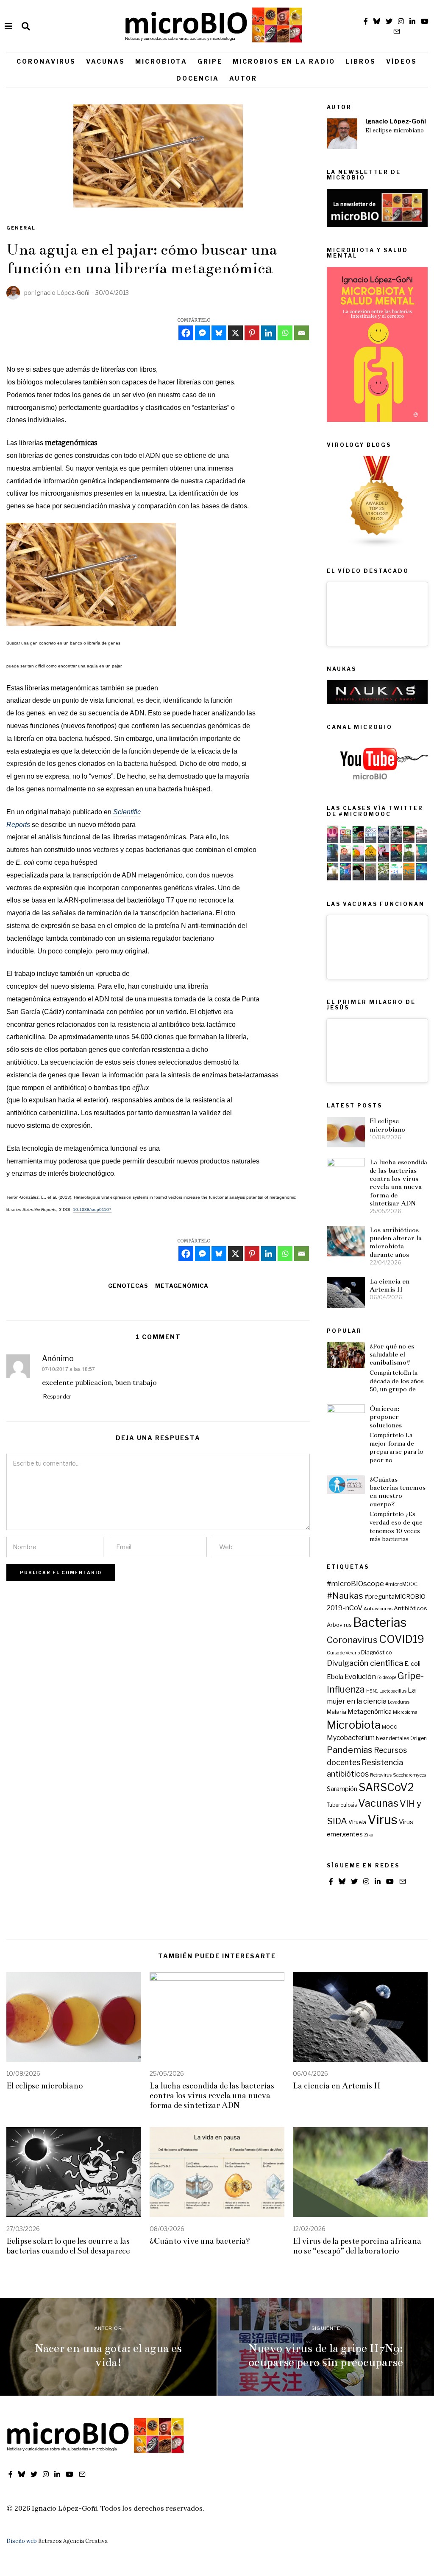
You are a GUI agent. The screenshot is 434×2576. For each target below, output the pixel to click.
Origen (419, 1738)
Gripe (210, 61)
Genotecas (128, 1286)
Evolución (360, 1676)
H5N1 (372, 1691)
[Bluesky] (219, 333)
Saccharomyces (409, 1775)
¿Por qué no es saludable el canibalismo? (392, 1354)
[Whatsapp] (285, 333)
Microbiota (161, 61)
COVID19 (402, 1639)
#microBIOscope (355, 1583)
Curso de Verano (343, 1653)
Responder (57, 1397)
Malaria (337, 1712)
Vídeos (402, 61)
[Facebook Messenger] (202, 333)
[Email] (302, 333)
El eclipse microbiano (395, 130)
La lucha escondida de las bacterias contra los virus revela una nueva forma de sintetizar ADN (398, 1183)
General (21, 228)
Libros (361, 61)
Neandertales (392, 1738)
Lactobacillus (393, 1691)
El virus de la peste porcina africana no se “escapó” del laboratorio (357, 2246)
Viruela (357, 1822)
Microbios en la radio (284, 61)
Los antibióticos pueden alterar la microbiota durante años (396, 1242)
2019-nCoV (345, 1608)
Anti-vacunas (378, 1609)
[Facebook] (186, 333)
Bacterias (380, 1622)
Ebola (335, 1677)
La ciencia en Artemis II (389, 1285)
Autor (243, 78)
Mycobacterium (351, 1738)
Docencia (198, 78)
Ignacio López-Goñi (396, 121)
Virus (383, 1820)
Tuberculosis (342, 1805)
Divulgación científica (365, 1663)
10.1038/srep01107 (92, 1210)
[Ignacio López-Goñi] (342, 134)
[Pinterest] (252, 333)
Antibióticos (410, 1608)
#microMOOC (401, 1584)
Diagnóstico (377, 1652)
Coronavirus (46, 61)
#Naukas (345, 1596)
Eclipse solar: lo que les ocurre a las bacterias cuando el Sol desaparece (68, 2246)
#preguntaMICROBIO (395, 1597)
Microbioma (405, 1712)
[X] (235, 333)
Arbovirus (339, 1625)
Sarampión (342, 1789)
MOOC (389, 1727)
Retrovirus (381, 1775)
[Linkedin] (268, 333)
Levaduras (399, 1702)
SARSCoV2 (386, 1787)
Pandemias (350, 1750)
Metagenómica (182, 1286)
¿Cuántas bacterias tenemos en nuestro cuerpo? (398, 1492)
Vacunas (106, 61)
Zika (369, 1835)
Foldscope (387, 1678)
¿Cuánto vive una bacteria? (200, 2241)
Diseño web (22, 2541)
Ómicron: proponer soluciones (386, 1417)
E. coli (412, 1664)
